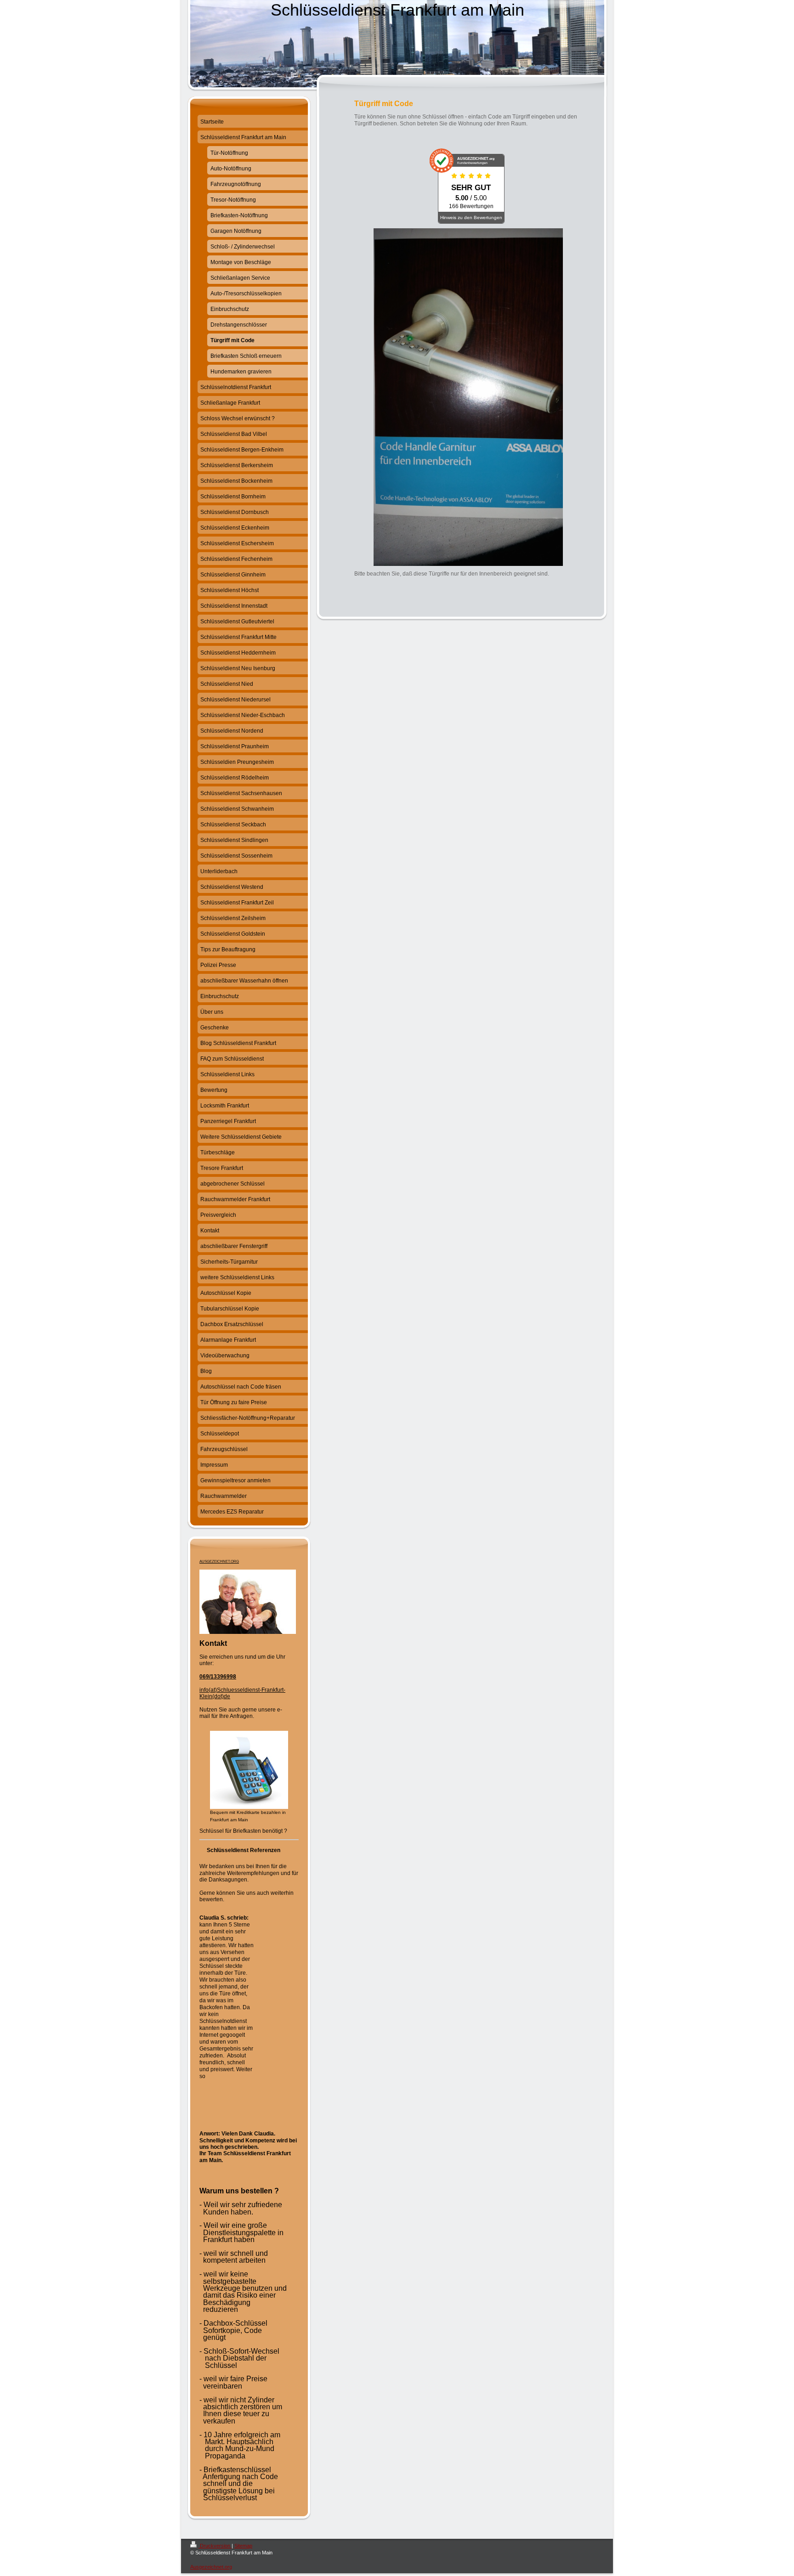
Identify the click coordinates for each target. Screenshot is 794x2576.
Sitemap (243, 2546)
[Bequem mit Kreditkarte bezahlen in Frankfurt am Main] (249, 1770)
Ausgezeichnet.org (211, 2567)
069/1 (207, 1677)
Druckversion (215, 2546)
